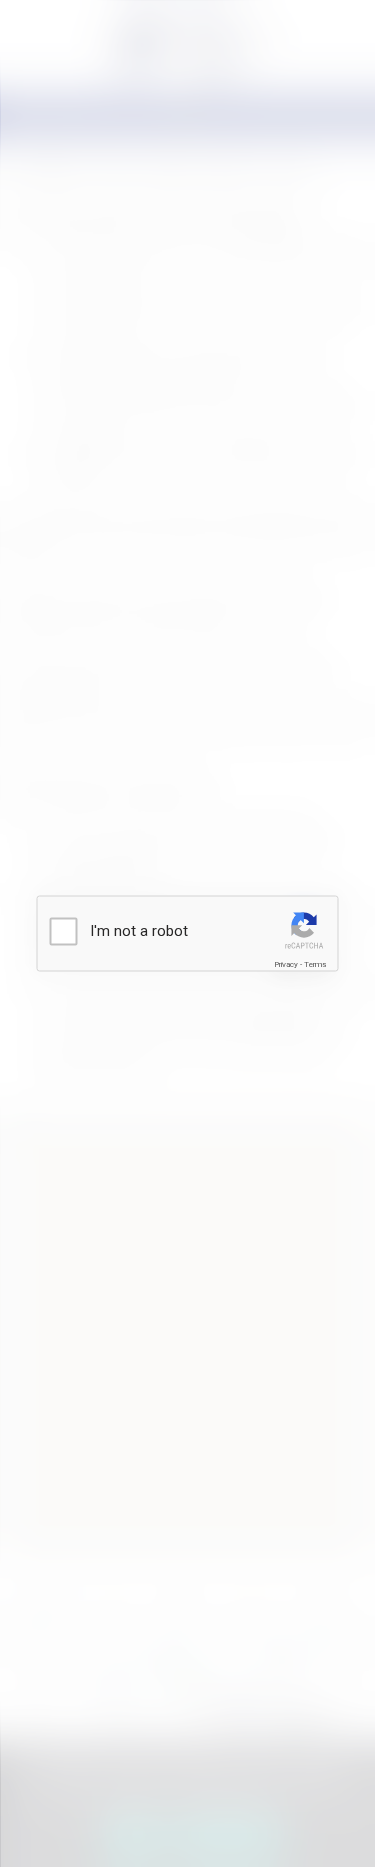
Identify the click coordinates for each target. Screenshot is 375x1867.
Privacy (286, 963)
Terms (315, 963)
